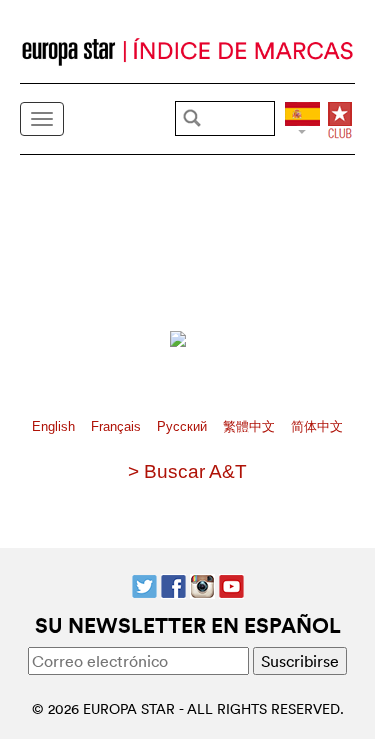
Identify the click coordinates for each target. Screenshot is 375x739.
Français (118, 426)
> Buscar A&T (187, 471)
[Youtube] (231, 584)
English (55, 426)
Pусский (184, 426)
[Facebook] (173, 584)
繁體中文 (251, 426)
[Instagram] (202, 584)
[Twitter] (144, 584)
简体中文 (317, 426)
